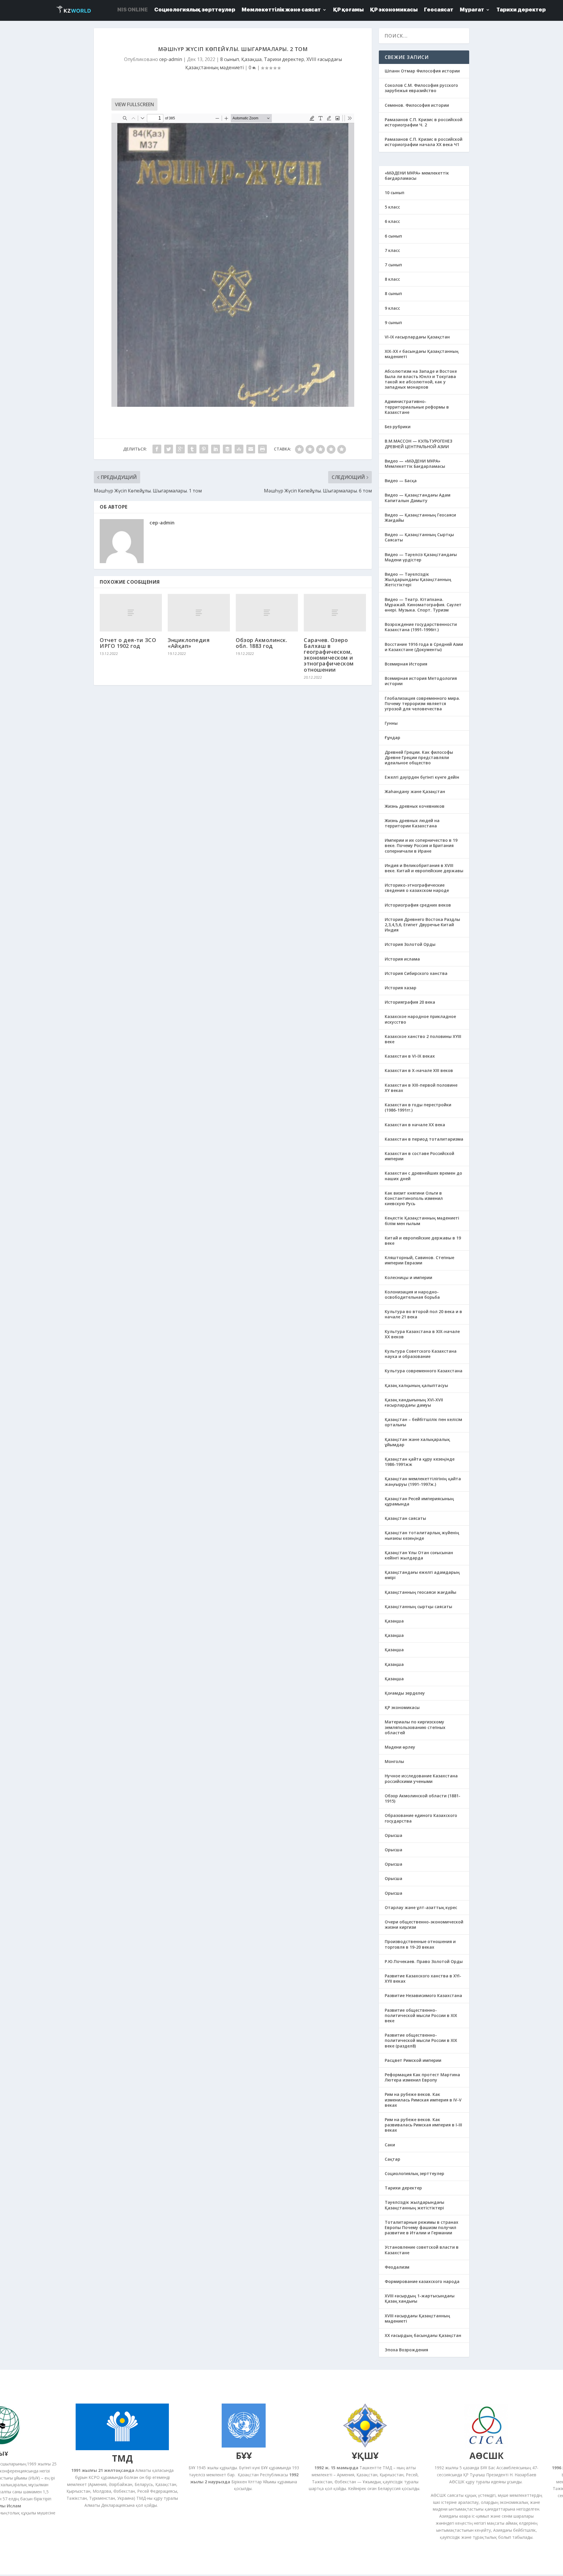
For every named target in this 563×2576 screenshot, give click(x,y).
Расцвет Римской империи (413, 2060)
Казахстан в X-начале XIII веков (419, 1070)
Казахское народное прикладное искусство (420, 1019)
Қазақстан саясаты (405, 1518)
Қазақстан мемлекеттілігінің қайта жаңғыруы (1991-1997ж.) (423, 1481)
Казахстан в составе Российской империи (419, 1156)
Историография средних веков (418, 905)
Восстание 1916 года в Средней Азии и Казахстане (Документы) (424, 647)
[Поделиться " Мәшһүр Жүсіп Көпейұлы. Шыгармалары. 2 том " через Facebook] (157, 449)
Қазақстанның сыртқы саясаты (418, 1607)
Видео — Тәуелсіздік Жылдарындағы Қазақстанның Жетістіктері (418, 579)
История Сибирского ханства (416, 973)
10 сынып (395, 193)
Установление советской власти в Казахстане (422, 2250)
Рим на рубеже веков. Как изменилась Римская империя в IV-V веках (423, 2100)
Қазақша (251, 59)
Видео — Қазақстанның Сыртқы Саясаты (419, 537)
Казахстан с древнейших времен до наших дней (423, 1176)
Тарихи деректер (284, 59)
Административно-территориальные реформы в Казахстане (417, 407)
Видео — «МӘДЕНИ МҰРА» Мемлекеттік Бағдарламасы (415, 464)
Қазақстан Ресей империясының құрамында (419, 1501)
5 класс (392, 207)
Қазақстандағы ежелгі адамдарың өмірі (422, 1575)
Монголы (394, 1761)
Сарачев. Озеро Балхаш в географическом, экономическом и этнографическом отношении (329, 655)
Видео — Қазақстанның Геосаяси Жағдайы (420, 518)
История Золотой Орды (410, 944)
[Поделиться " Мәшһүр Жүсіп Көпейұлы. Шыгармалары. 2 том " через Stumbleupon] (239, 449)
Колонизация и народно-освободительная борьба (412, 1294)
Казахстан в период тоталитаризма (424, 1139)
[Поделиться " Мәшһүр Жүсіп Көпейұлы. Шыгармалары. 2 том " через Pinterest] (204, 449)
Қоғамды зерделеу (405, 1693)
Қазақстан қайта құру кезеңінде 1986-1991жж (420, 1462)
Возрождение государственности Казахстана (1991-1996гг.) (421, 627)
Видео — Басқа (401, 481)
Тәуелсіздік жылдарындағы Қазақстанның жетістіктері (414, 2205)
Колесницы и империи (408, 1277)
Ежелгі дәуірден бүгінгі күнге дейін (422, 777)
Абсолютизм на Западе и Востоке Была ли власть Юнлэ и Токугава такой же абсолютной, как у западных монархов (421, 379)
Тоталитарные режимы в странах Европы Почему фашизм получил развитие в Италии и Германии (422, 2227)
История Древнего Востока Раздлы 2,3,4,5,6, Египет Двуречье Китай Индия (422, 925)
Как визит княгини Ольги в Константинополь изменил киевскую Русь (414, 1198)
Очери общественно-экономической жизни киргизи (424, 1924)
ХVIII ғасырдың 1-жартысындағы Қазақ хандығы (420, 2298)
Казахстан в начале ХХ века (415, 1125)
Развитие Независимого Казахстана (423, 1995)
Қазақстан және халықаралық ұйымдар (417, 1442)
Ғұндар (392, 737)
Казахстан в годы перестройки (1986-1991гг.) (418, 1107)
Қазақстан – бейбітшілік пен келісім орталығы (423, 1422)
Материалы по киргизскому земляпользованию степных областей (415, 1727)
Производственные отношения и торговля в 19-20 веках (420, 1944)
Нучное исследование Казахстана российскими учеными (421, 1778)
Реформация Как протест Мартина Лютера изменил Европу (422, 2077)
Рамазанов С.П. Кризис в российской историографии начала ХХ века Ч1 (424, 142)
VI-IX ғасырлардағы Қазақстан (417, 337)
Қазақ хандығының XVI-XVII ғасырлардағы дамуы (414, 1402)
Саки (390, 2145)
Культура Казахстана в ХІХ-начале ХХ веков (422, 1334)
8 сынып (230, 59)
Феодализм (397, 2267)
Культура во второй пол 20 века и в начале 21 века (423, 1314)
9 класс (392, 308)
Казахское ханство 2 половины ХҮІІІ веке (423, 1039)
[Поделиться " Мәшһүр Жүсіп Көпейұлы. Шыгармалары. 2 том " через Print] (262, 449)
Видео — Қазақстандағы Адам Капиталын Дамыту (418, 498)
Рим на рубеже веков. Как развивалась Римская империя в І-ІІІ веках (423, 2125)
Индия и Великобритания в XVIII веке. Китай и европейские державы (424, 868)
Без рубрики (398, 427)
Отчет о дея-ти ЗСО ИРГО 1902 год (128, 643)
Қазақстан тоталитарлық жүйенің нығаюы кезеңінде (422, 1535)
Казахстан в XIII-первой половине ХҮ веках (421, 1088)
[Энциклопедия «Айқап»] (199, 613)
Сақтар (392, 2159)
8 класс (392, 279)
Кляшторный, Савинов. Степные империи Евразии (419, 1260)
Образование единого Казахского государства (421, 1818)
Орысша (394, 1835)
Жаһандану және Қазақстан (415, 791)
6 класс (392, 221)
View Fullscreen (134, 104)
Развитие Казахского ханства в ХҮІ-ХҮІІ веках (423, 1978)
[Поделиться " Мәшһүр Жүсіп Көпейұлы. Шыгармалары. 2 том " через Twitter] (169, 449)
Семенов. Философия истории (417, 105)
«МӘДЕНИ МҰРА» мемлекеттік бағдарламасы (417, 176)
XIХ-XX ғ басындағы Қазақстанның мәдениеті (422, 354)
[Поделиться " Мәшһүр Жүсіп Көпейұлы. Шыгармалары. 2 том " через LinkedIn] (216, 449)
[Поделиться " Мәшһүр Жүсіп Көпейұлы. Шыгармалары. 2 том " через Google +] (180, 449)
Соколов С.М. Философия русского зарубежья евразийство (421, 88)
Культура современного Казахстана (424, 1371)
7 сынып (393, 265)
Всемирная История (406, 664)
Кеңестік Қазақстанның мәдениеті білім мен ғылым (422, 1221)
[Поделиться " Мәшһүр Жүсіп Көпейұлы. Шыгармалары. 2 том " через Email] (251, 449)
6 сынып (393, 236)
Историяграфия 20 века (410, 1002)
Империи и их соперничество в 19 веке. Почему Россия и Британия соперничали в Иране (421, 845)
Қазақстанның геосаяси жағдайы (420, 1592)
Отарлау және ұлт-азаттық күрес (421, 1907)
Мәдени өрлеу (400, 1747)
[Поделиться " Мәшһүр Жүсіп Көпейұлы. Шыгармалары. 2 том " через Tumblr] (192, 449)
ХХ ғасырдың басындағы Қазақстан (423, 2335)
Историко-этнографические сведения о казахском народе (417, 888)
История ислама (402, 959)
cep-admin (171, 59)
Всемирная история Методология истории (421, 681)
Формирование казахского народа (422, 2281)
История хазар (401, 988)
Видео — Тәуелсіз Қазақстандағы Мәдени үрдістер (421, 557)
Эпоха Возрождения (406, 2350)
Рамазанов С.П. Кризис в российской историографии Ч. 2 (424, 122)
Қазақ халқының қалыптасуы (416, 1385)
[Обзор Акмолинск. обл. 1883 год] (267, 613)
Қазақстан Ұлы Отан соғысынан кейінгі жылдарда (419, 1555)
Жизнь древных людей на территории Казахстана (412, 823)
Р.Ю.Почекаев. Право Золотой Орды (424, 1961)
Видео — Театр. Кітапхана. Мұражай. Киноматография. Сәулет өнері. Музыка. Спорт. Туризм (423, 605)
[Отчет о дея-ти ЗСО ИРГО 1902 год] (131, 613)
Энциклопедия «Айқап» (189, 643)
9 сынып (393, 322)
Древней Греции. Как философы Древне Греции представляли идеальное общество (419, 757)
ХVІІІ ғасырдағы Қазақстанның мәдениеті (417, 2318)
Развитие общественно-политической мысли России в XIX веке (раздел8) (421, 2040)
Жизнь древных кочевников (415, 806)
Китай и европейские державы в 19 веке (423, 1240)
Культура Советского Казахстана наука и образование (421, 1354)
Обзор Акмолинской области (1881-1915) (423, 1798)
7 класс (392, 250)
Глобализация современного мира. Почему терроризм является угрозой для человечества (422, 703)
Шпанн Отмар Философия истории (422, 71)
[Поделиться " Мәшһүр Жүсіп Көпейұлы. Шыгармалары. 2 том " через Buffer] (227, 449)
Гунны (391, 723)
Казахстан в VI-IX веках (410, 1056)
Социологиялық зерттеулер (414, 2173)
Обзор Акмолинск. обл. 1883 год (261, 643)
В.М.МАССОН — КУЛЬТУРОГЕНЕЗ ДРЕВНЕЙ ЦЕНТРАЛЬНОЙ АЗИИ (418, 444)
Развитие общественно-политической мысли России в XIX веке (421, 2015)
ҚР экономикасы (402, 1707)
